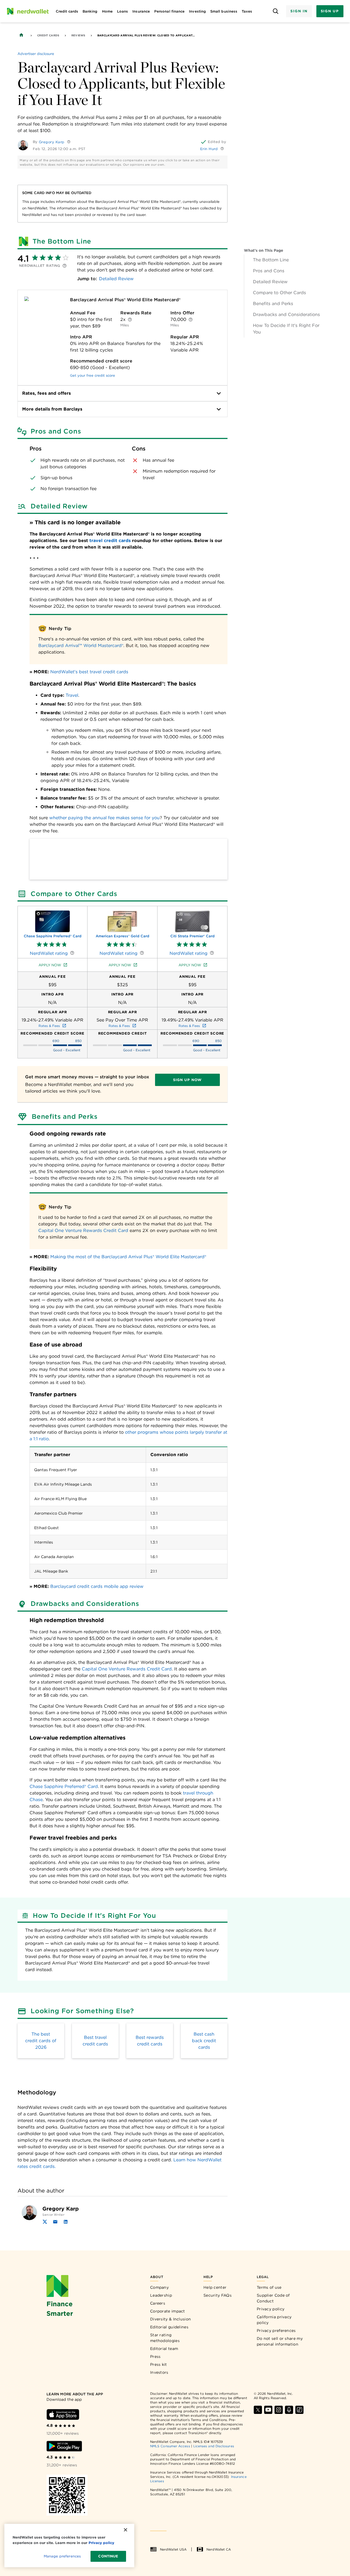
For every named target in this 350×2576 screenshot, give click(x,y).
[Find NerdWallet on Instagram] (279, 2410)
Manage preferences (62, 2556)
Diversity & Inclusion (170, 2319)
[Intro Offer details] (191, 320)
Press (155, 2357)
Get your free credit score (93, 375)
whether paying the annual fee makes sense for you (104, 818)
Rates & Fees (49, 1026)
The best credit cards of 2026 (41, 2041)
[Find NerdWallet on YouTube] (268, 2410)
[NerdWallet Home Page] (28, 11)
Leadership (161, 2295)
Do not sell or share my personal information (280, 2341)
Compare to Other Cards (279, 293)
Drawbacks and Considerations (286, 314)
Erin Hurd (209, 149)
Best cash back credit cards (204, 2041)
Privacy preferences (276, 2331)
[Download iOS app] (63, 2414)
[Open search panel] (275, 11)
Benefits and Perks (273, 304)
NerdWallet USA (173, 2549)
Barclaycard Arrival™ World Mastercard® (81, 646)
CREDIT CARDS (48, 35)
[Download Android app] (64, 2446)
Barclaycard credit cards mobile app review (97, 1586)
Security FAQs (218, 2295)
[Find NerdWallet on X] (258, 2410)
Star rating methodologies (165, 2338)
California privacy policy (274, 2320)
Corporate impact (168, 2311)
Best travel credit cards (95, 2041)
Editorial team (164, 2349)
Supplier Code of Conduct (273, 2298)
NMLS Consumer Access (170, 2446)
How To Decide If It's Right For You (286, 329)
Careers (158, 2303)
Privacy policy (271, 2309)
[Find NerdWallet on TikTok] (299, 2410)
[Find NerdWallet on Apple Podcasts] (289, 2410)
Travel (72, 695)
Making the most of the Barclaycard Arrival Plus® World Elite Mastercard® (128, 1257)
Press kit (159, 2364)
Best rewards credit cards (150, 2041)
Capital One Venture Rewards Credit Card (83, 1230)
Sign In (299, 11)
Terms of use (269, 2287)
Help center (215, 2287)
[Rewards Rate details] (130, 320)
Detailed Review (270, 282)
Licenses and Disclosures (214, 2446)
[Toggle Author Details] (69, 142)
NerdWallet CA (219, 2549)
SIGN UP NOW (187, 1080)
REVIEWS (78, 35)
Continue (108, 2556)
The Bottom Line (271, 260)
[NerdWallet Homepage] (21, 35)
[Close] (126, 2530)
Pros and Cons (269, 271)
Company (159, 2287)
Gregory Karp (52, 142)
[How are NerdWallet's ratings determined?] (65, 266)
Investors (159, 2372)
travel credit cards (110, 541)
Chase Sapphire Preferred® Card (64, 1786)
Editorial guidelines (169, 2327)
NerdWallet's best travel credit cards (89, 672)
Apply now (50, 965)
